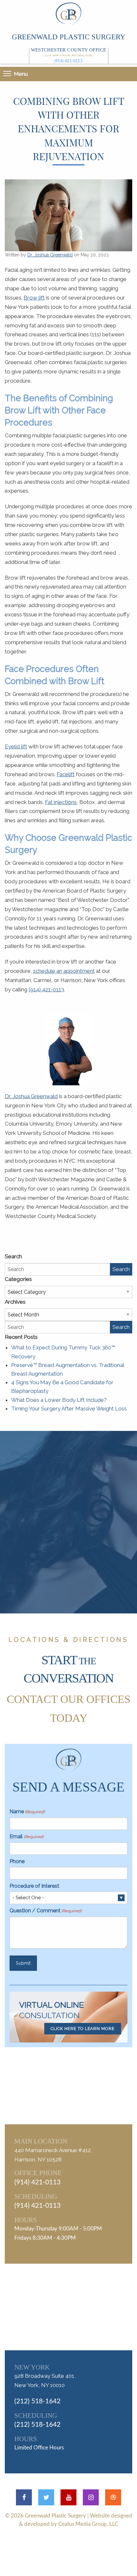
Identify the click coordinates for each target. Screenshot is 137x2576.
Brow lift (34, 298)
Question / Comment (45, 1911)
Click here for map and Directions (68, 55)
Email (26, 1836)
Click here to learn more (83, 2029)
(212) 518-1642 (37, 2401)
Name (27, 1811)
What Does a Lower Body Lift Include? (59, 1400)
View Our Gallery (76, 1556)
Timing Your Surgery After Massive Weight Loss (69, 1409)
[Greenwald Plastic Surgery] (68, 14)
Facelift (66, 774)
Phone (17, 1861)
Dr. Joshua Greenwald (50, 255)
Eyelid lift (16, 746)
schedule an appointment (64, 971)
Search (121, 1269)
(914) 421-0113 (69, 61)
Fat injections (61, 802)
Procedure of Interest (34, 1886)
